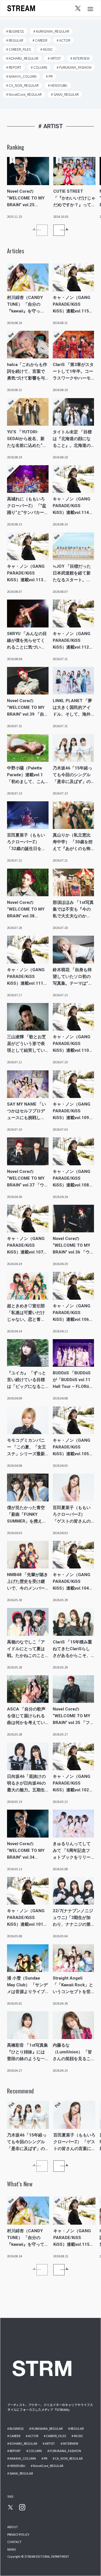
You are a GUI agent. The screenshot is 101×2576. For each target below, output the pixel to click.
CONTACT (14, 2542)
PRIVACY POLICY (18, 2534)
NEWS (12, 2549)
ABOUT (13, 2527)
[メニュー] (90, 8)
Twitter (78, 8)
